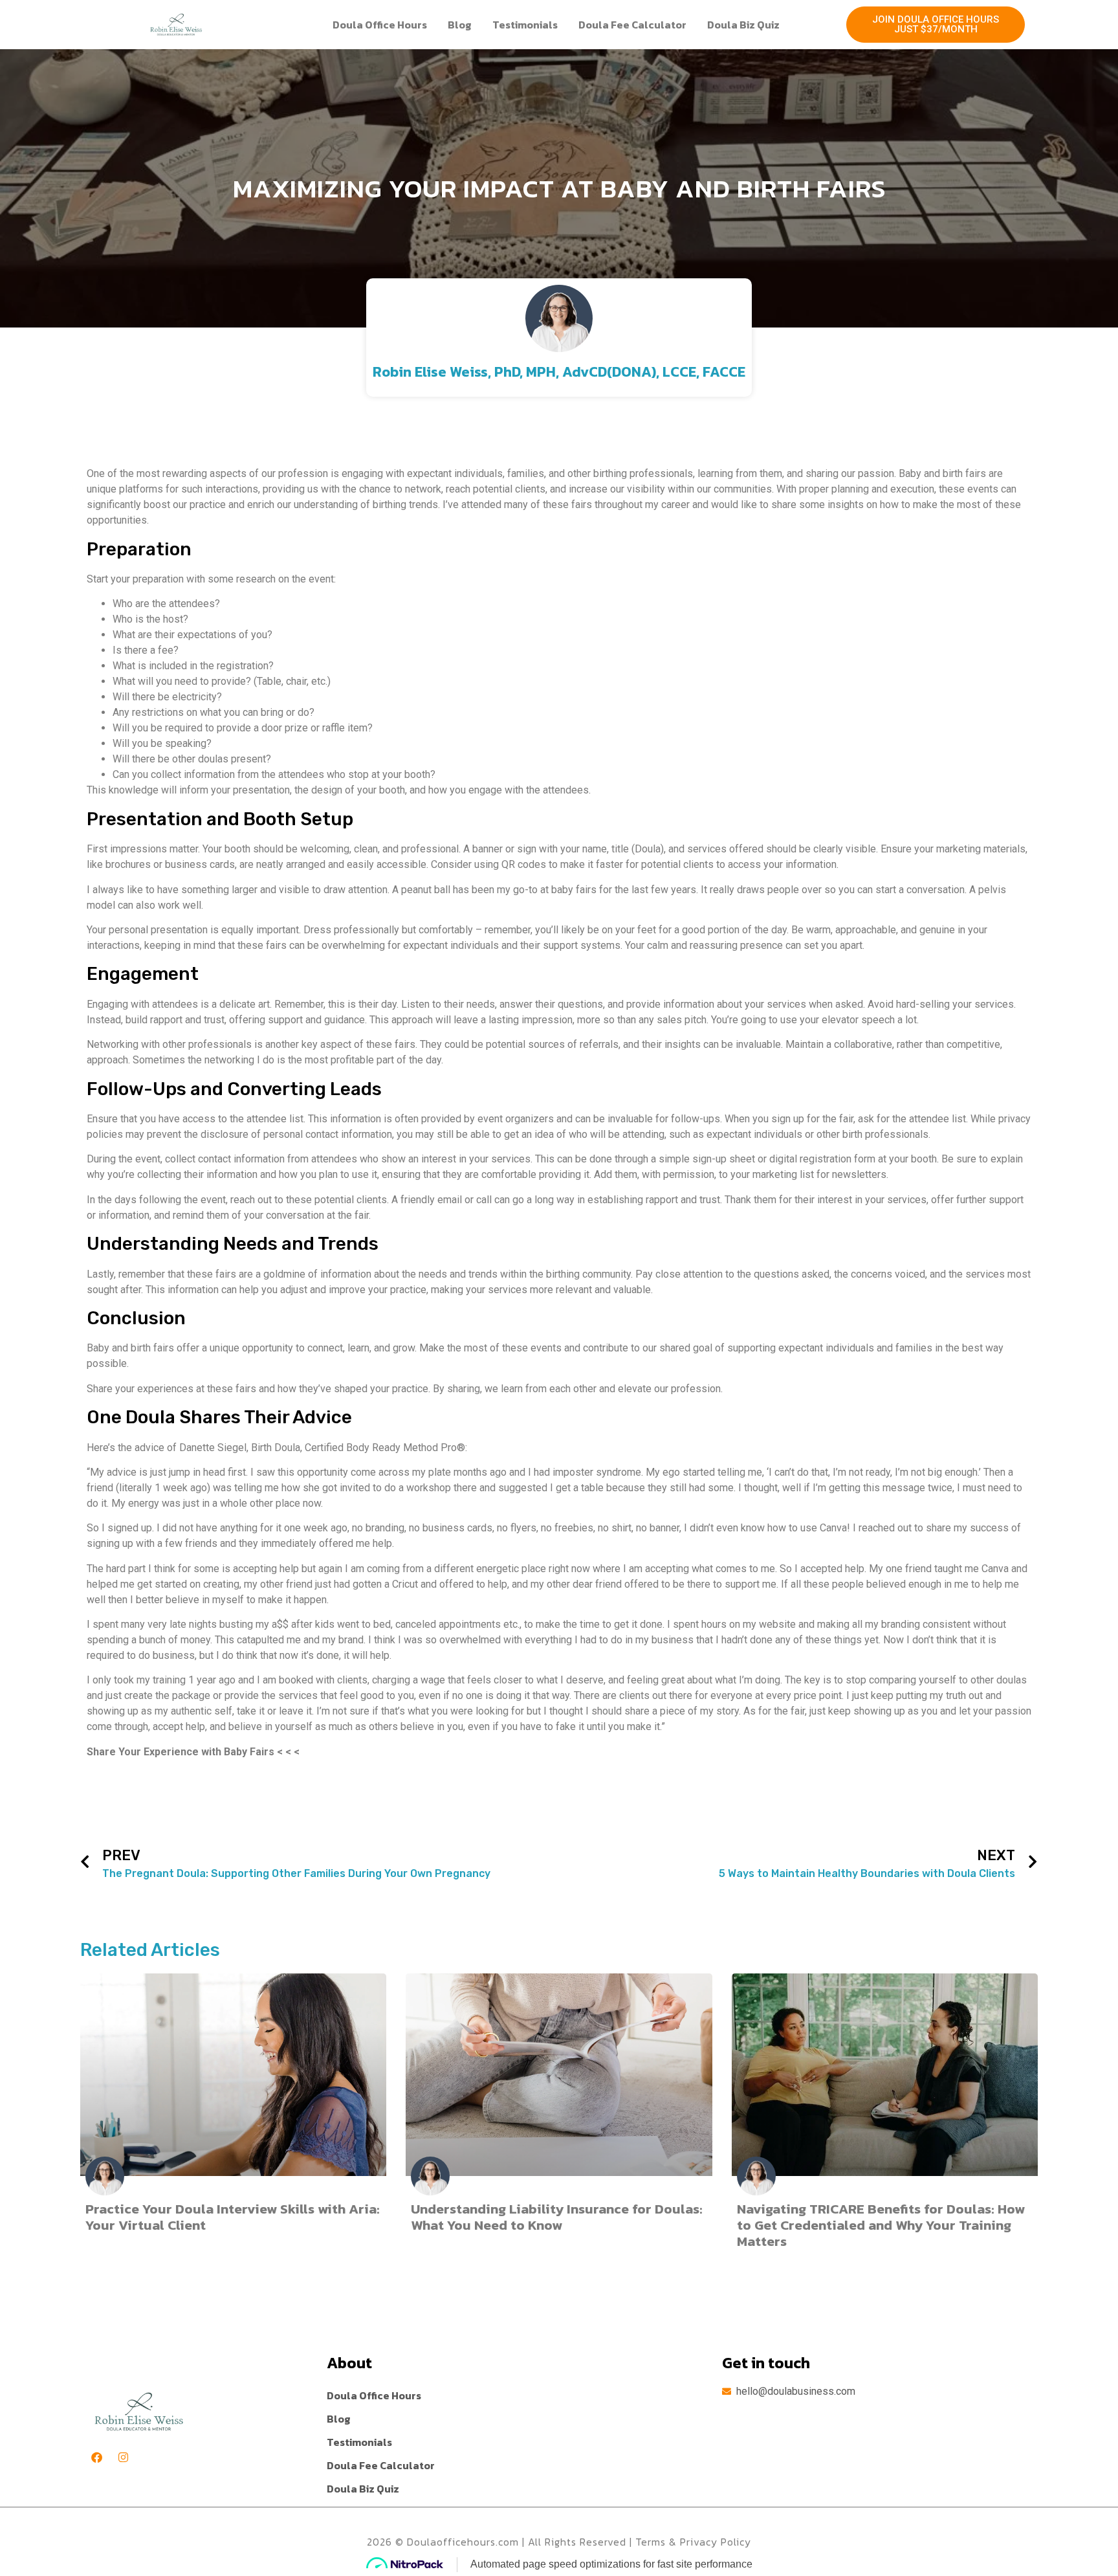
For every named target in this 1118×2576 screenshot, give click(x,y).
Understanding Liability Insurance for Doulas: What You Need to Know (557, 2217)
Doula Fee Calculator (632, 25)
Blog (460, 25)
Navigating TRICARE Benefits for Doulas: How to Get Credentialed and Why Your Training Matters (881, 2225)
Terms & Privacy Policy (693, 2542)
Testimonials (525, 25)
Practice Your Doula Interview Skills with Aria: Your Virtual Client (233, 2217)
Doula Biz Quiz (743, 25)
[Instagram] (123, 2457)
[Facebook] (97, 2457)
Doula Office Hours (380, 25)
